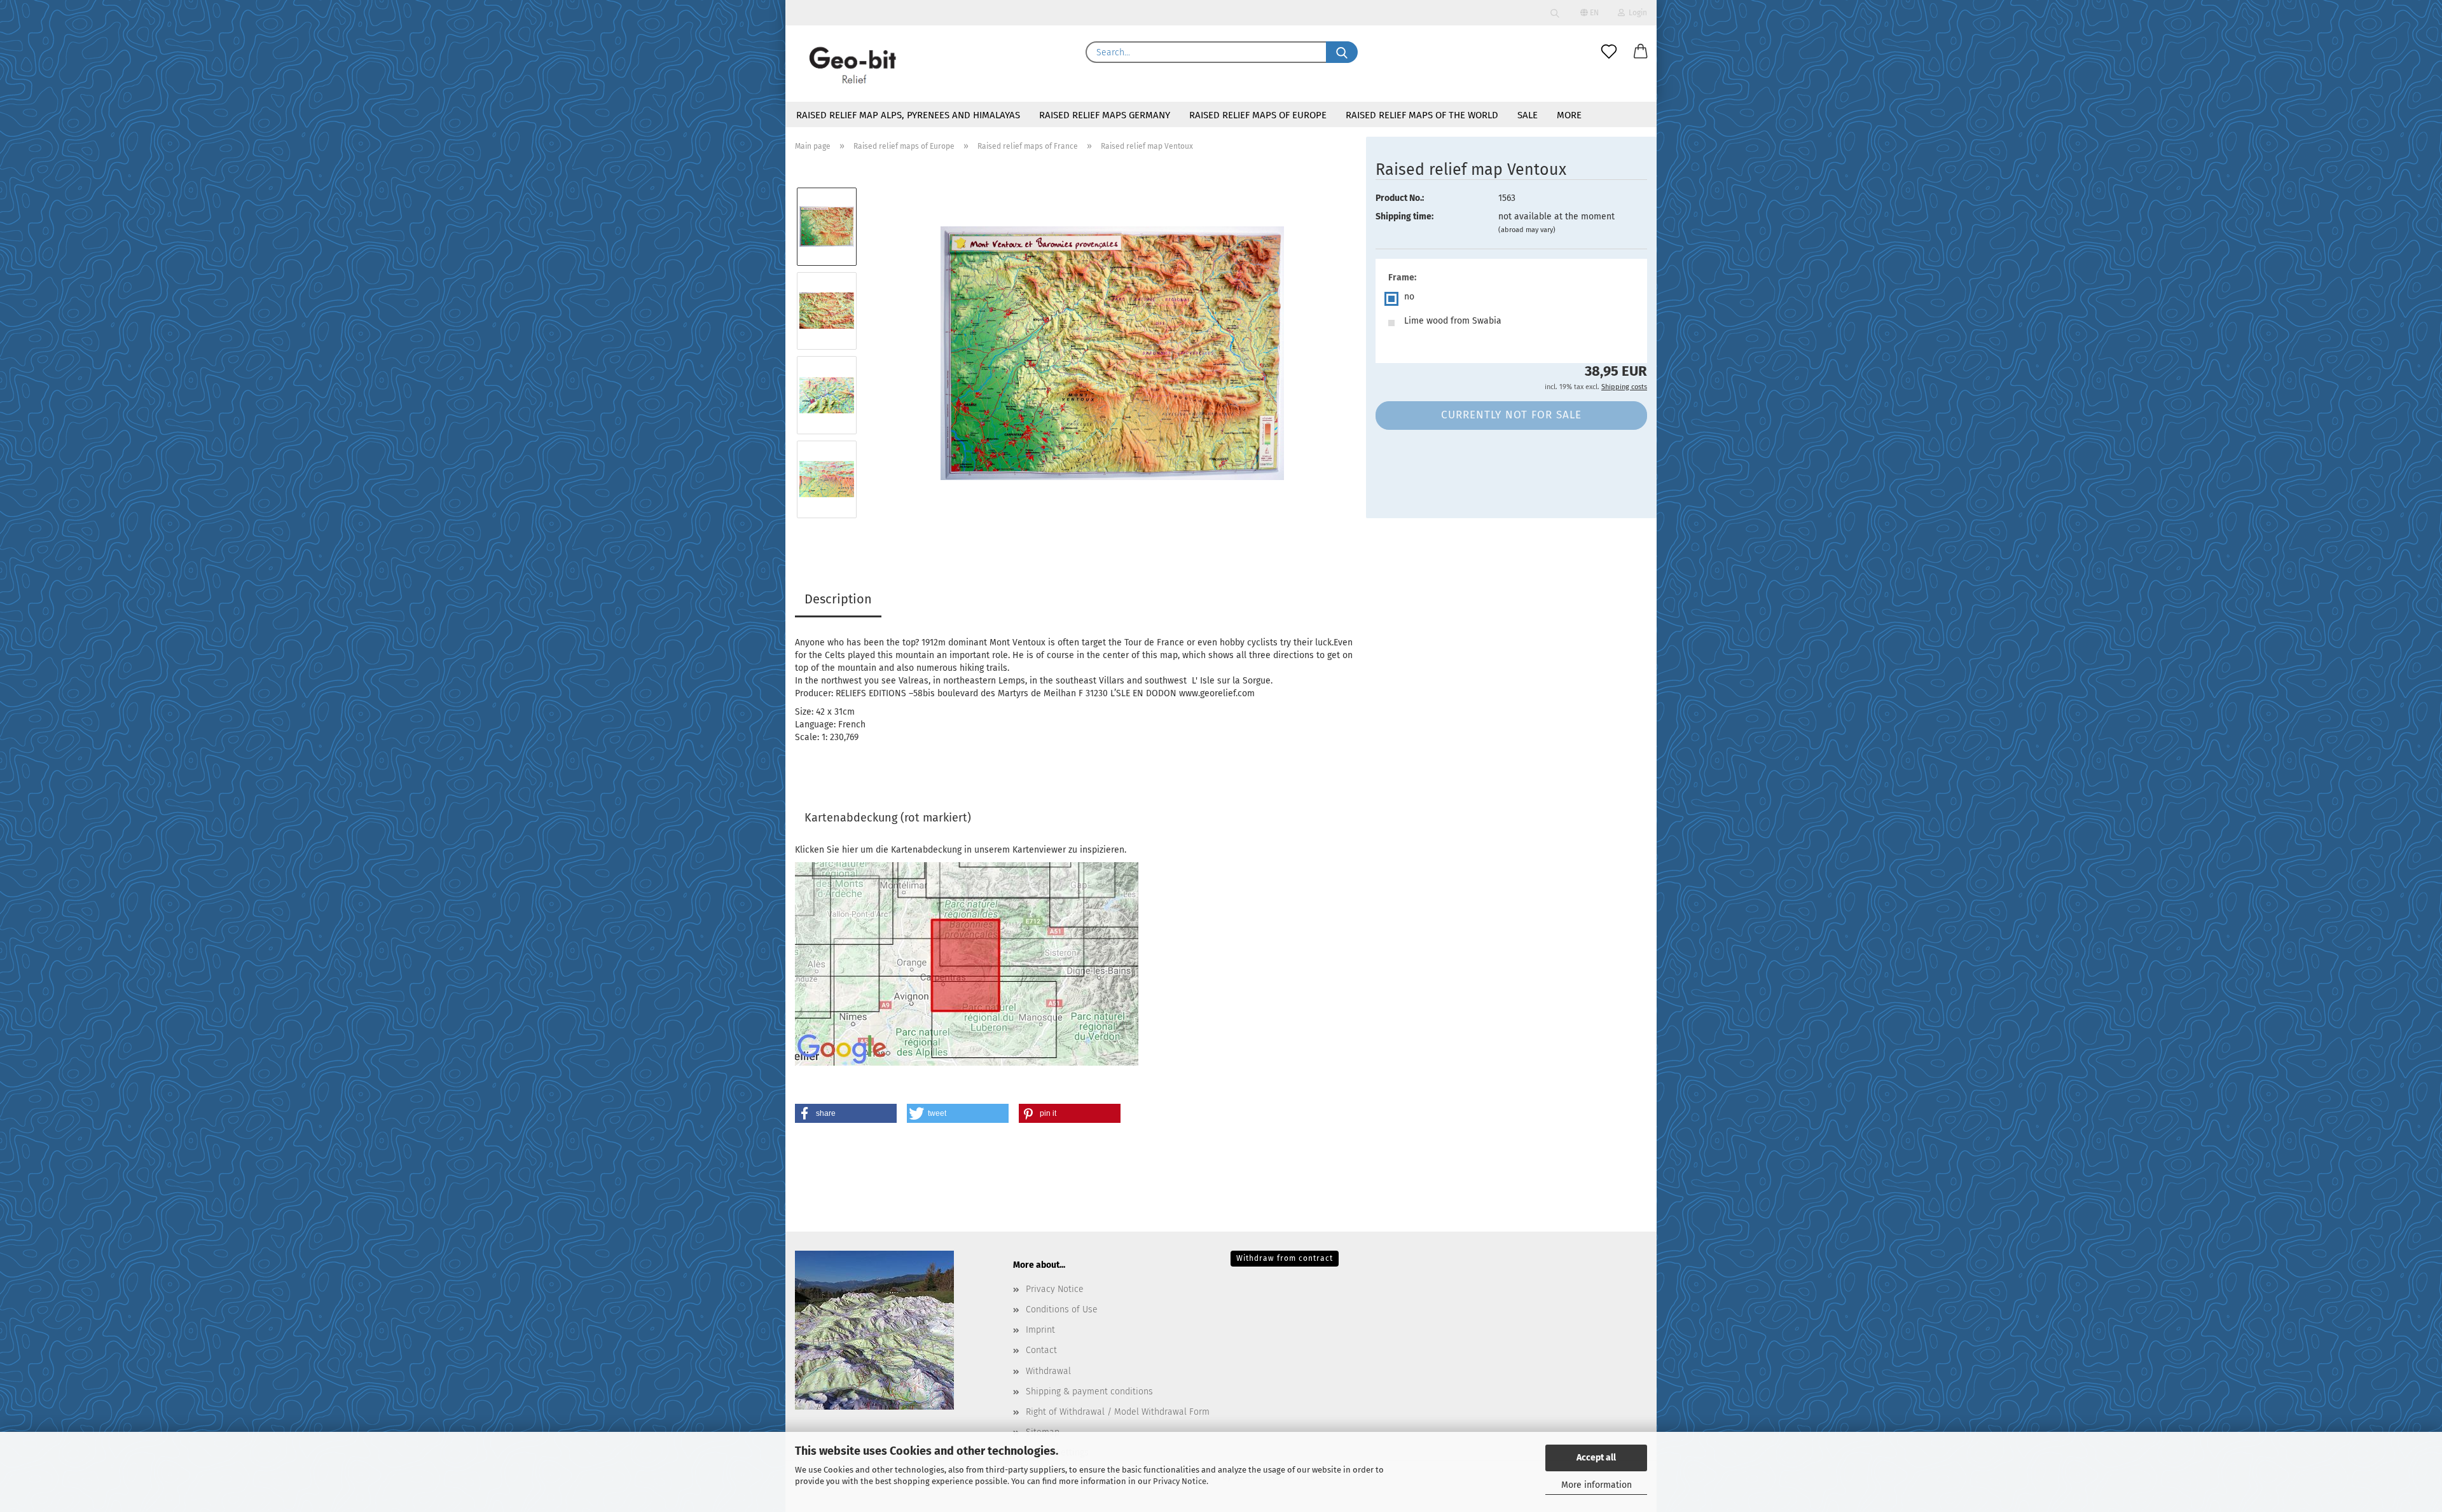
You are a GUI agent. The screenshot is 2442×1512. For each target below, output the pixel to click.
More (1569, 115)
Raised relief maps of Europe (1258, 115)
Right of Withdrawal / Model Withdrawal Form (1118, 1412)
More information (1597, 1485)
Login (1636, 13)
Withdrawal (1048, 1371)
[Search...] (1342, 52)
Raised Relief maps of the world (1422, 115)
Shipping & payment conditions (1089, 1392)
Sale (1528, 115)
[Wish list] (1609, 52)
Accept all (1596, 1458)
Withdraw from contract (1285, 1258)
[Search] (1555, 13)
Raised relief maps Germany (1105, 115)
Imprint (1040, 1330)
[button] (1641, 52)
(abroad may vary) (1527, 230)
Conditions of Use (1062, 1309)
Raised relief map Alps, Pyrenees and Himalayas (908, 115)
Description (838, 599)
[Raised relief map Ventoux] (1112, 353)
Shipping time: (1404, 216)
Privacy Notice (1180, 1481)
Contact (1041, 1350)
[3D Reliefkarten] (853, 64)
